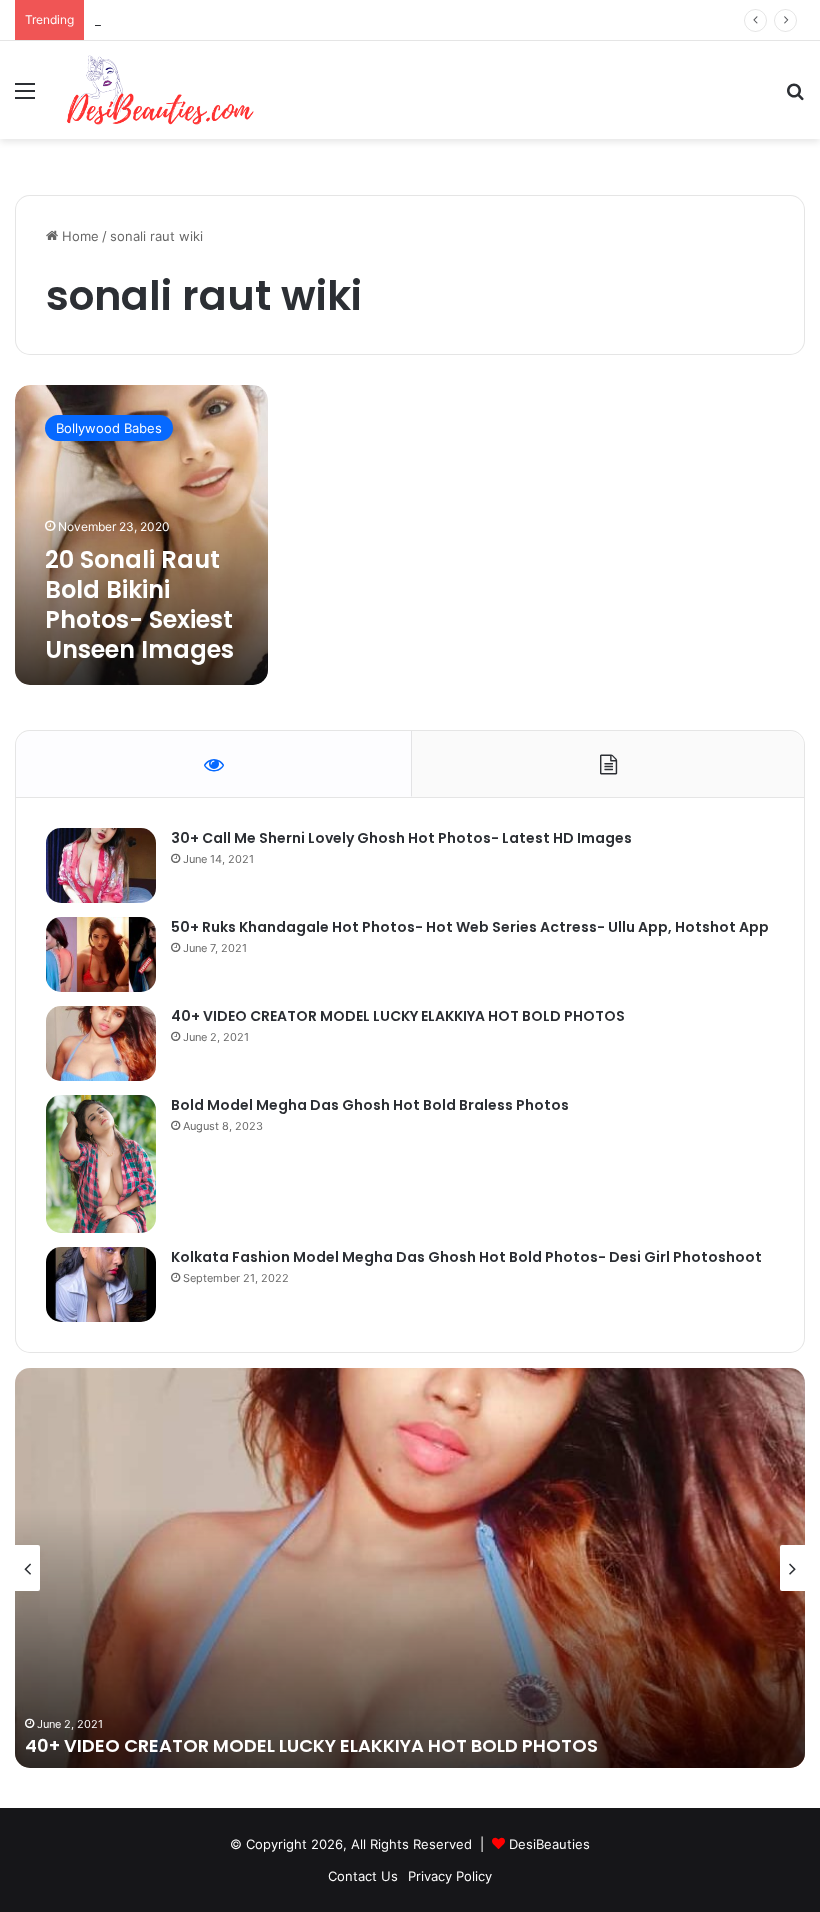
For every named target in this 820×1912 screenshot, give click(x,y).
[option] (410, 1568)
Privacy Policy (450, 1876)
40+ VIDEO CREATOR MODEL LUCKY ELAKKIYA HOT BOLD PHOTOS (398, 1016)
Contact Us (363, 1876)
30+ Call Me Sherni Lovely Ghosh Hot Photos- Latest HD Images (401, 838)
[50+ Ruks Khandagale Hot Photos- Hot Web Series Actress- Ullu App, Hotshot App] (101, 954)
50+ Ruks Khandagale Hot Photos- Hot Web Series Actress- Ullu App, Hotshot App (470, 927)
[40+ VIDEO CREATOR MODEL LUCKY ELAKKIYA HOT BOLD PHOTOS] (101, 1043)
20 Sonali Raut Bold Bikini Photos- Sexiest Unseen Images (139, 604)
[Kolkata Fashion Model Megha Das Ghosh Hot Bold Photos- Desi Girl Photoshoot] (101, 1284)
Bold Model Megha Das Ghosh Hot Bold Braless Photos (370, 1105)
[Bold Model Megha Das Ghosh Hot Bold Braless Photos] (101, 1164)
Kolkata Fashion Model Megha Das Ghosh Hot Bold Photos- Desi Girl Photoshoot (466, 1257)
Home (78, 236)
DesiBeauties (549, 1844)
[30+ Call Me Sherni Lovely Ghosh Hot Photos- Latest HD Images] (101, 865)
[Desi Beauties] (160, 90)
